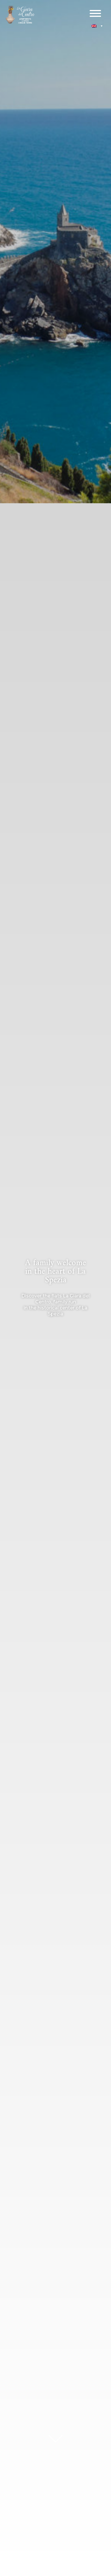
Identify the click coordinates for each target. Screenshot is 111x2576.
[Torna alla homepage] (20, 15)
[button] (97, 26)
